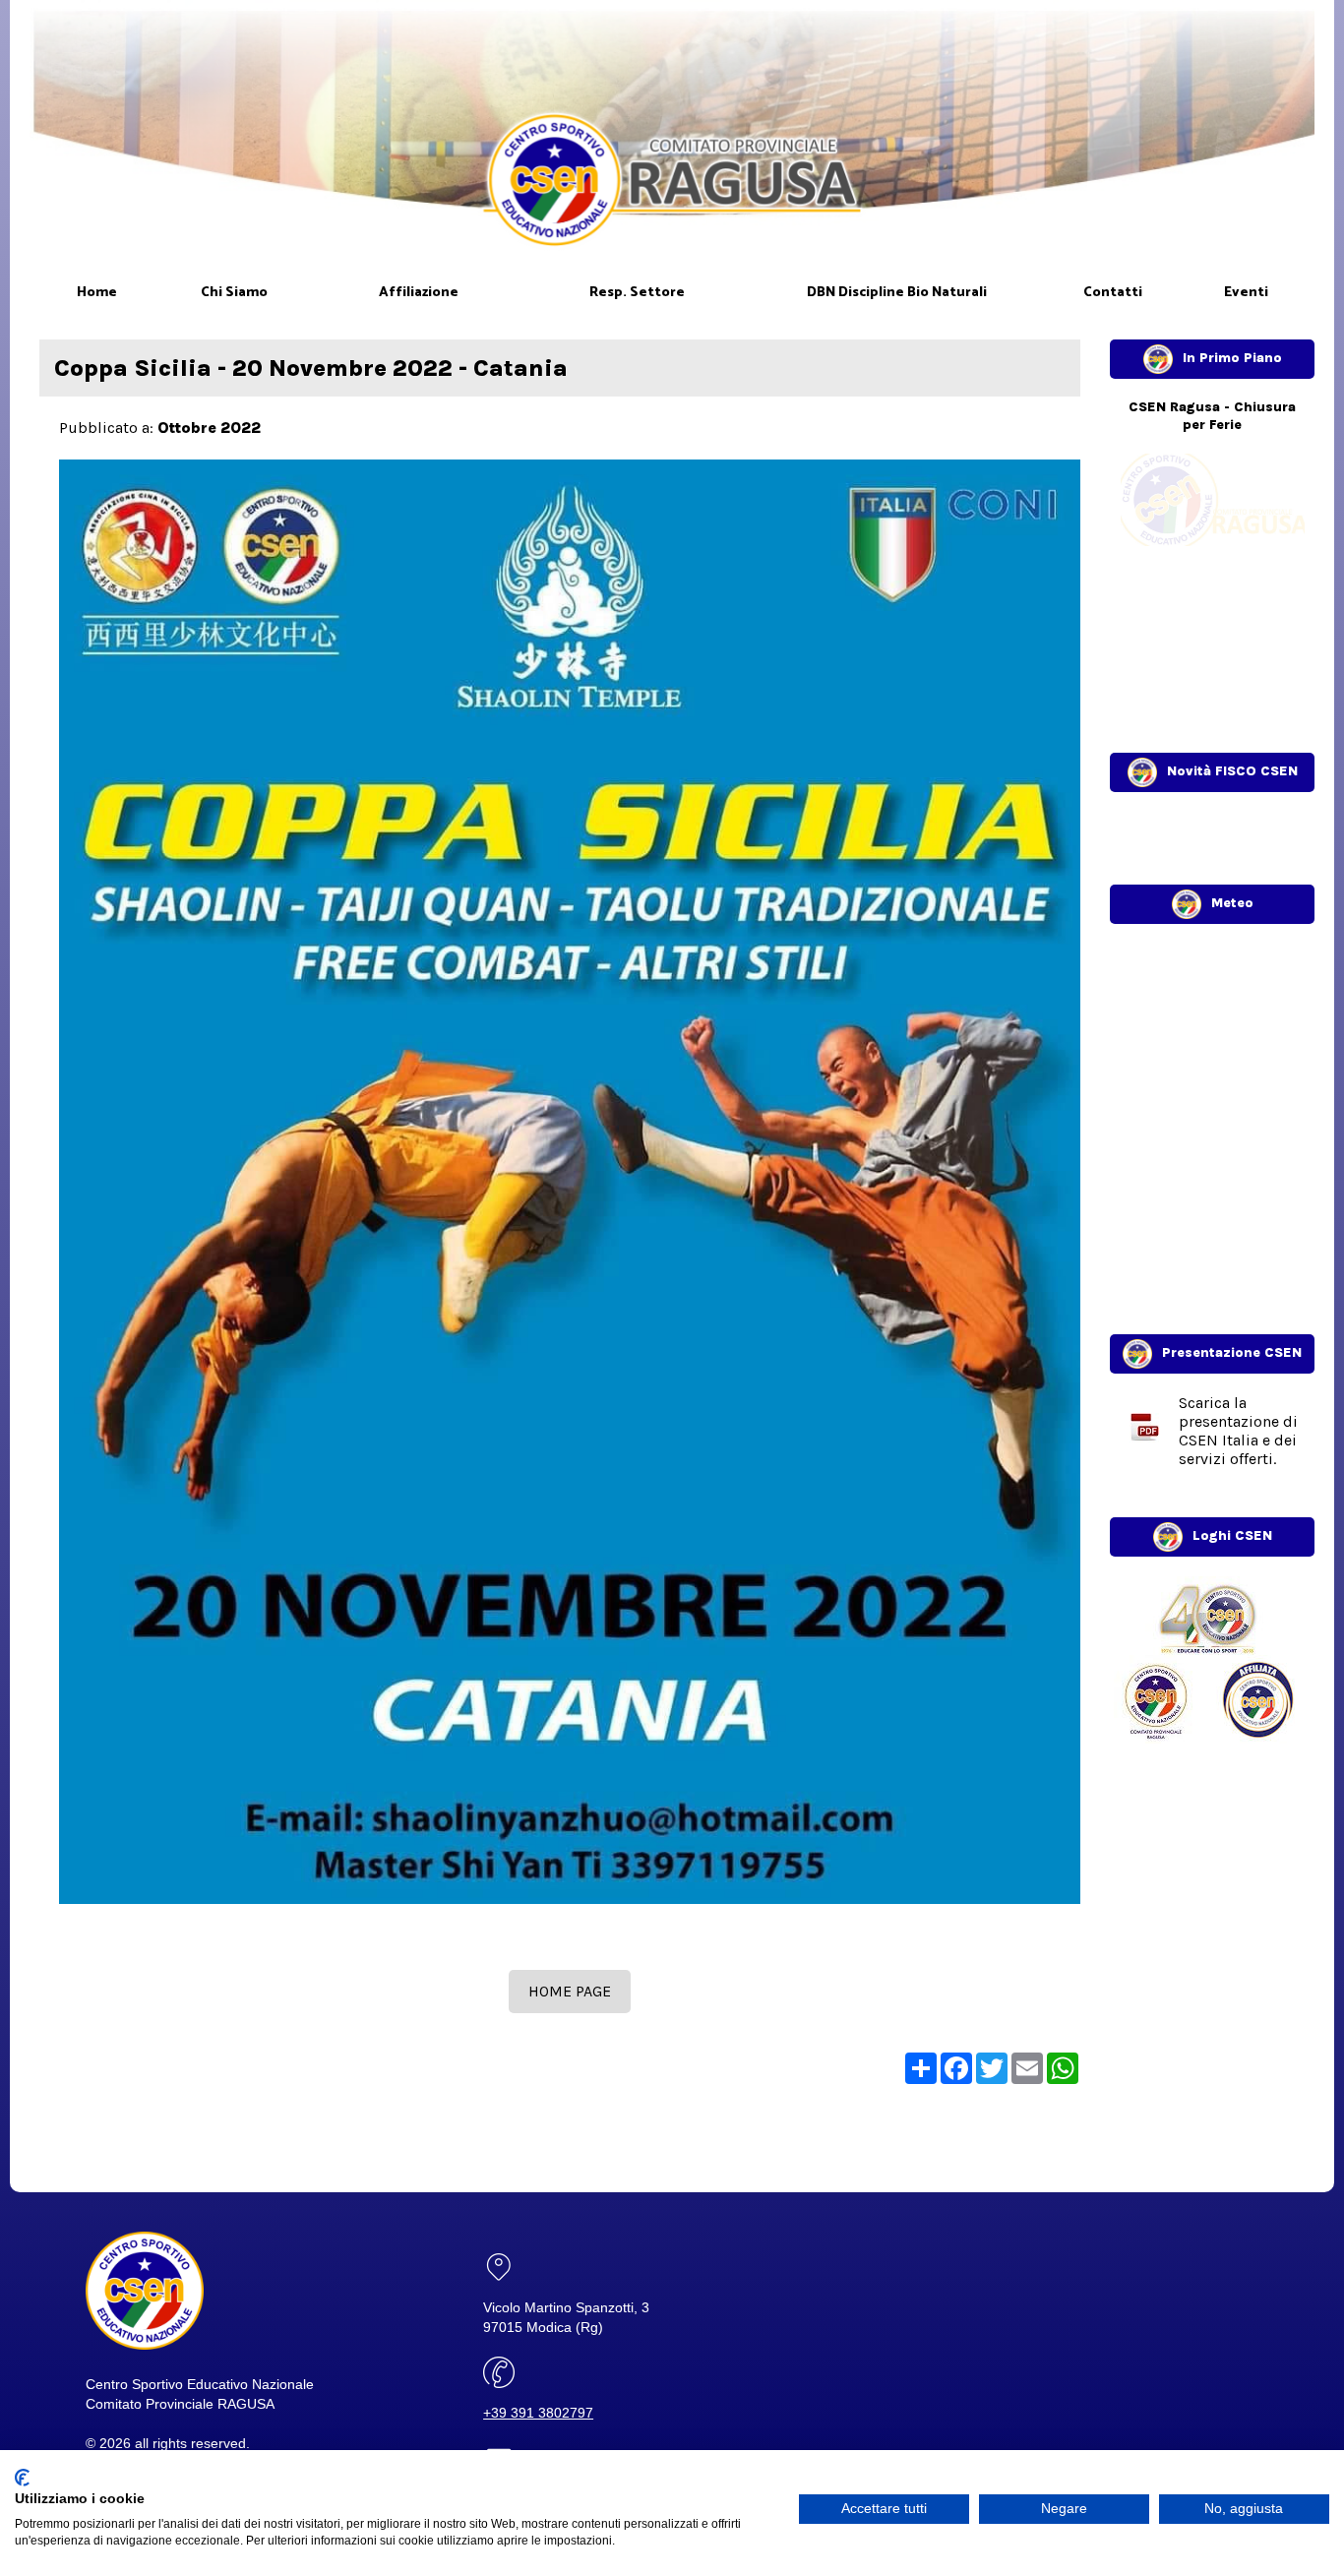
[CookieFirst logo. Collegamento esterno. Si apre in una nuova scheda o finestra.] (22, 2478)
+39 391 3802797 (538, 2413)
